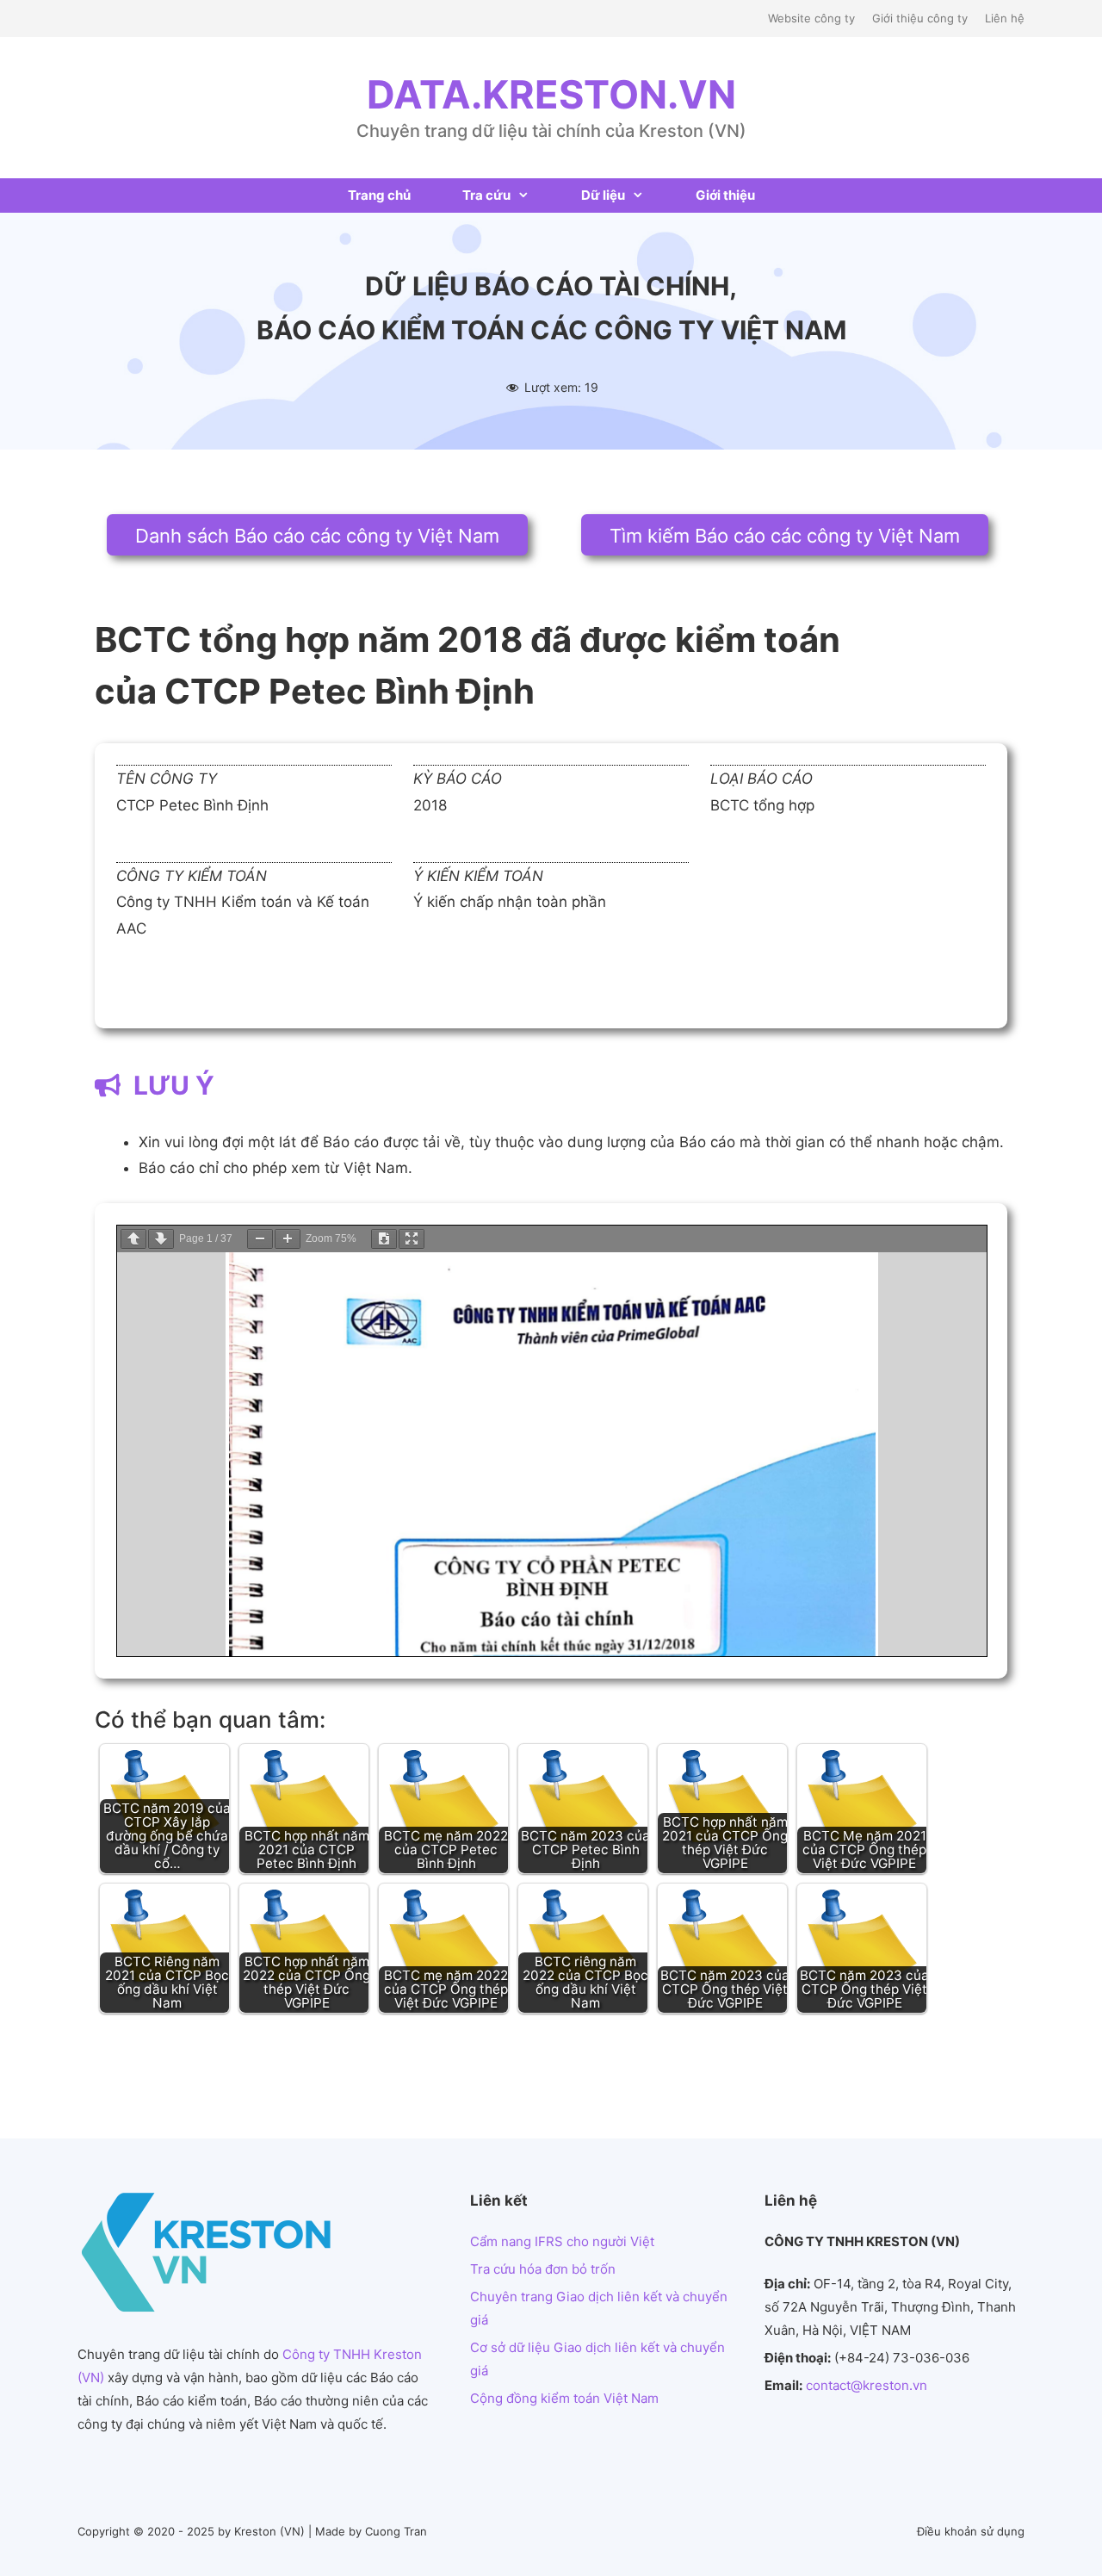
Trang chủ (379, 195)
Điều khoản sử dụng (971, 2531)
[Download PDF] (384, 1239)
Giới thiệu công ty (920, 18)
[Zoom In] (288, 1239)
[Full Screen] (412, 1239)
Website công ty (811, 18)
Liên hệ (1005, 18)
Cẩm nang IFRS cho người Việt (562, 2241)
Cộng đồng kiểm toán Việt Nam (564, 2398)
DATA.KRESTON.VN (551, 94)
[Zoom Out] (260, 1239)
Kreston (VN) (269, 2531)
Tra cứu (486, 195)
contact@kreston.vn (867, 2385)
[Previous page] (133, 1239)
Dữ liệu (603, 195)
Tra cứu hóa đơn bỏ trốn (543, 2269)
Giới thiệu (725, 195)
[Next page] (161, 1239)
